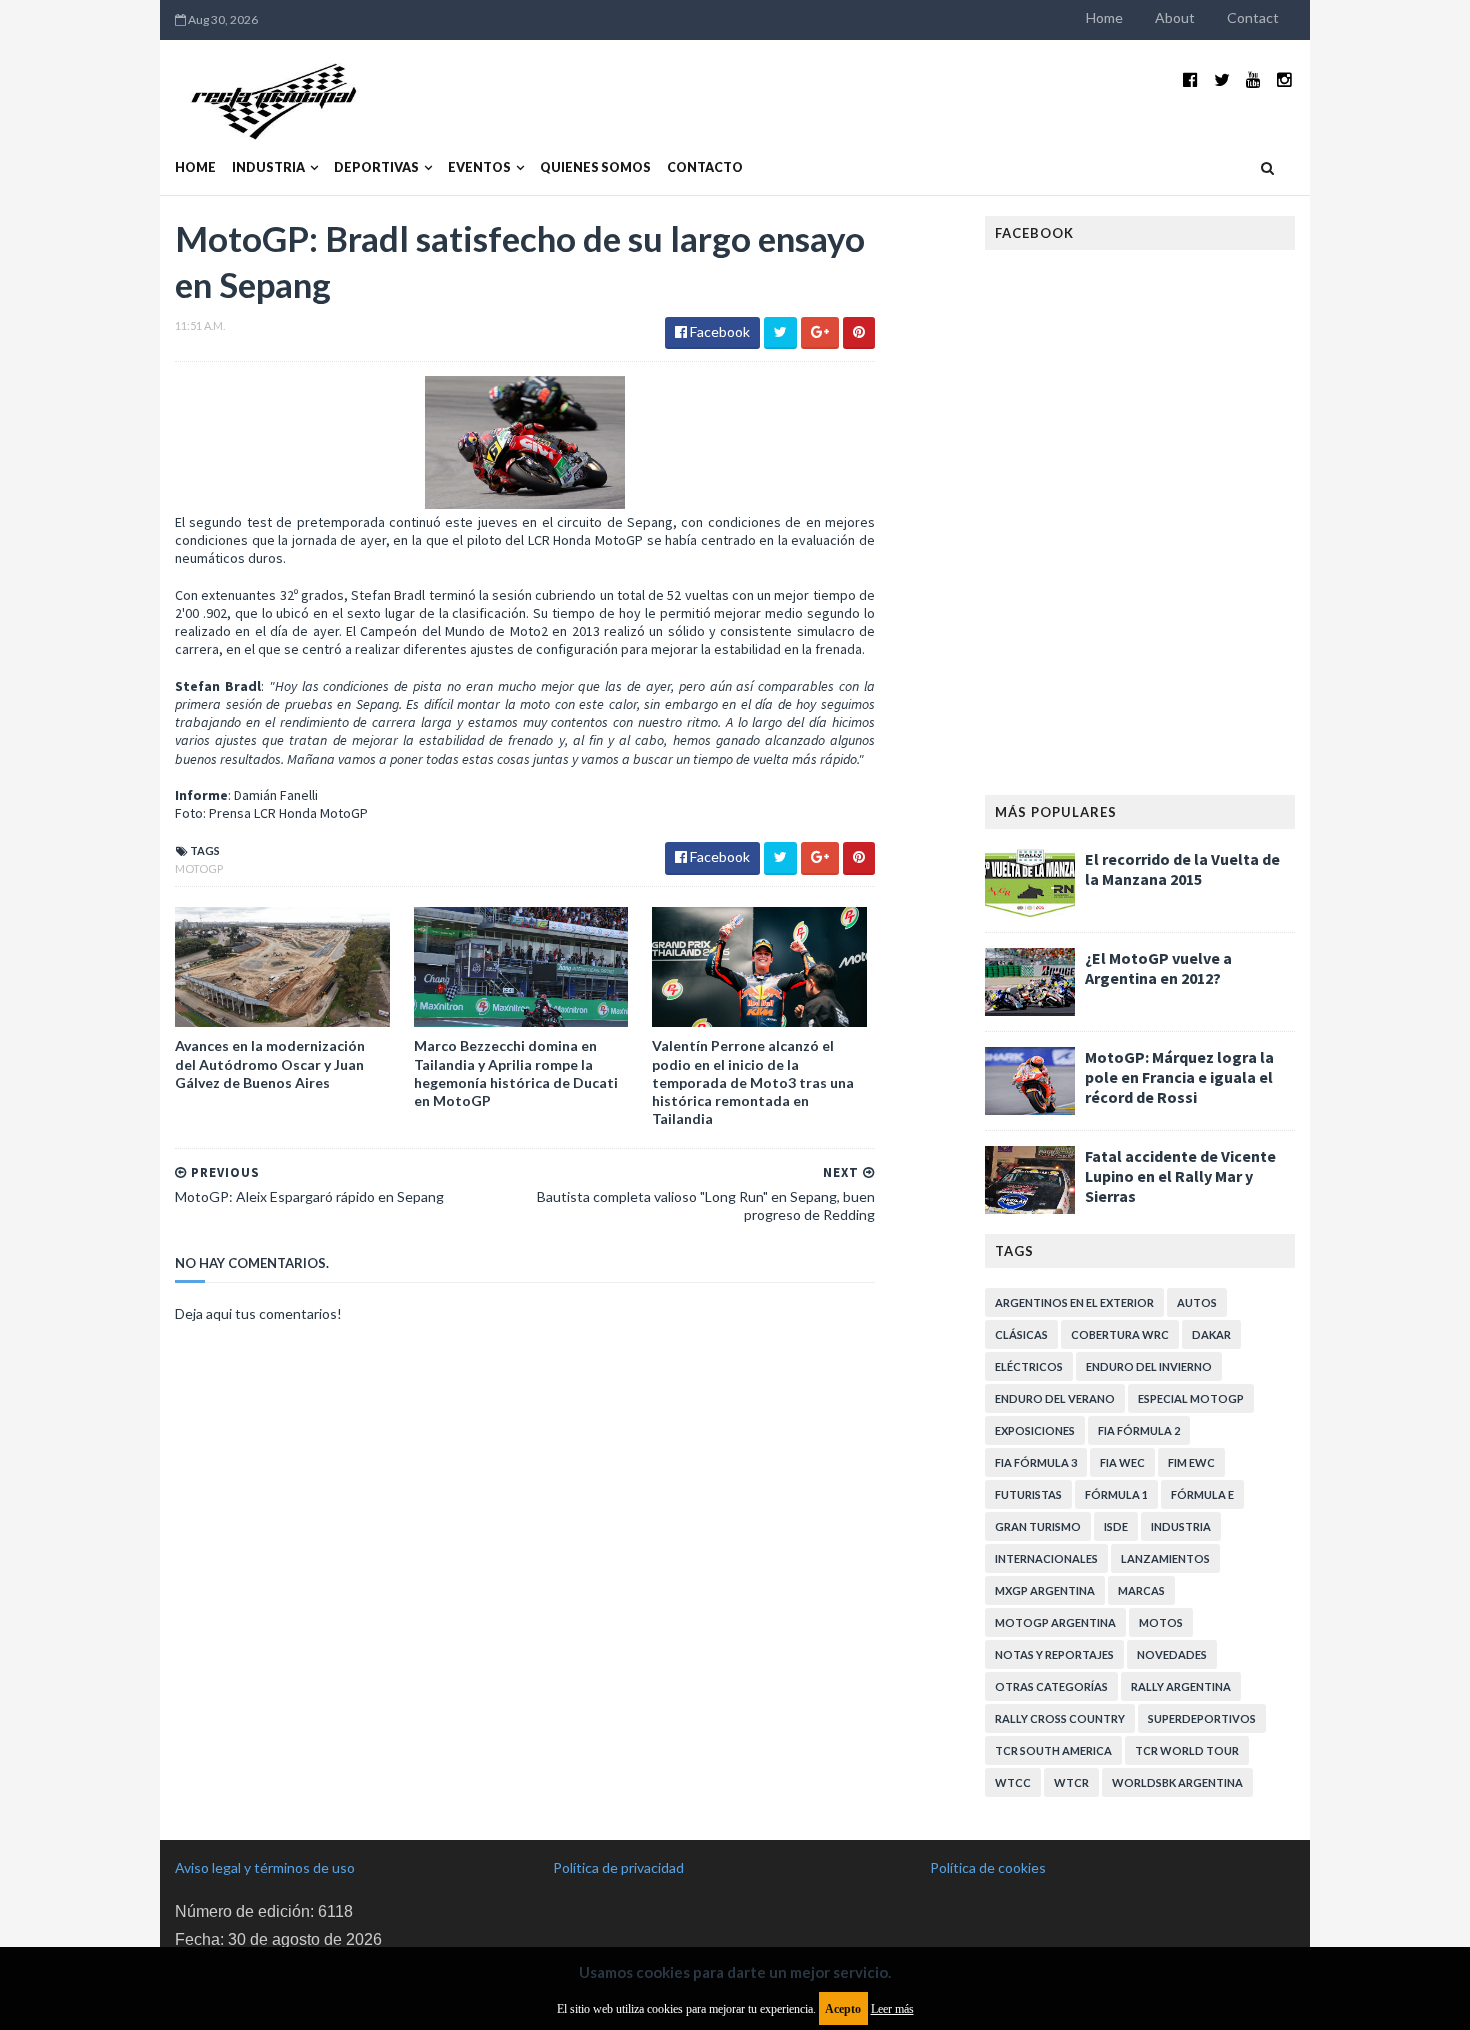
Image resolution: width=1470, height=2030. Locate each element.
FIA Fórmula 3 (1036, 1462)
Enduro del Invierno (1149, 1366)
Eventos (479, 167)
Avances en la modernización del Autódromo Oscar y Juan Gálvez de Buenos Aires (270, 1063)
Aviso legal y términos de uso (265, 1867)
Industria (268, 167)
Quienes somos (595, 167)
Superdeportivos (1202, 1718)
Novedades (1172, 1654)
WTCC (1013, 1782)
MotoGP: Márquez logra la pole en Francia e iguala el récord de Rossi (1179, 1077)
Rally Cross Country (1060, 1718)
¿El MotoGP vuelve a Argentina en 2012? (1158, 968)
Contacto (705, 167)
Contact (1253, 17)
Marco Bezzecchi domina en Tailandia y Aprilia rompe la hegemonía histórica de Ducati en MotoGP (516, 1073)
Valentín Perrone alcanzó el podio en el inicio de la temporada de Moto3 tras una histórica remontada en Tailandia (753, 1082)
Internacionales (1046, 1558)
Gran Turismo (1038, 1526)
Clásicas (1021, 1334)
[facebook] (1190, 79)
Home (1104, 17)
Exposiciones (1035, 1430)
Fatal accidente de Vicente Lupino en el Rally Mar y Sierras (1180, 1176)
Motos (1161, 1622)
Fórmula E (1202, 1494)
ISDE (1116, 1526)
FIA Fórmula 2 (1139, 1430)
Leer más (892, 2009)
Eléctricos (1029, 1366)
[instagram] (1284, 79)
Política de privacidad (618, 1867)
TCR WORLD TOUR (1187, 1750)
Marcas (1141, 1590)
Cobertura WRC (1120, 1334)
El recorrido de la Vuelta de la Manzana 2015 (1182, 869)
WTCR (1071, 1782)
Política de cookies (988, 1867)
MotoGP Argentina (1055, 1622)
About (1175, 17)
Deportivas (376, 167)
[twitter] (1222, 79)
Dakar (1211, 1334)
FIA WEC (1122, 1462)
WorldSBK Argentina (1177, 1782)
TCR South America (1053, 1750)
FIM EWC (1191, 1462)
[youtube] (1253, 79)
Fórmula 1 (1116, 1494)
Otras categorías (1051, 1686)
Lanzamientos (1165, 1558)
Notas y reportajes (1054, 1654)
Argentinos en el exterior (1074, 1302)
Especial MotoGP (1191, 1398)
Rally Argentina (1181, 1686)
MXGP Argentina (1045, 1590)
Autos (1197, 1302)
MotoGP (199, 868)
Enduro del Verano (1055, 1398)
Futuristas (1028, 1494)
